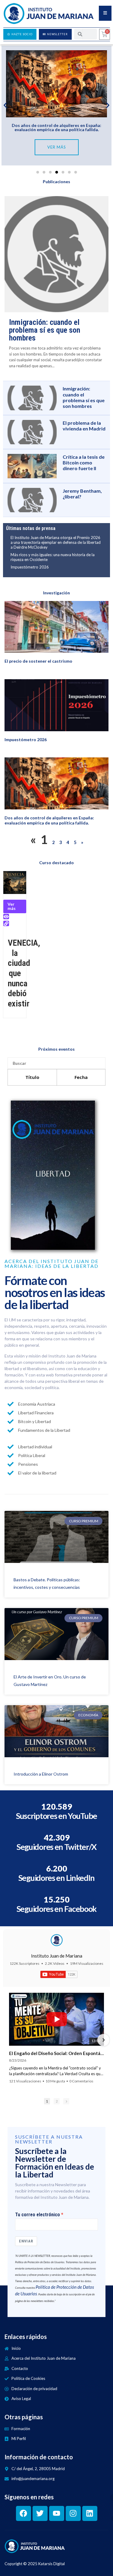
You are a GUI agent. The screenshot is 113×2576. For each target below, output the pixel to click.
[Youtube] (57, 2513)
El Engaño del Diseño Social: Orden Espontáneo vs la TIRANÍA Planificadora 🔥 (56, 2053)
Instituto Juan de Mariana (57, 1956)
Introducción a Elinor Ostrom (41, 1774)
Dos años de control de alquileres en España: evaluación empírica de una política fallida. (56, 127)
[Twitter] (40, 2513)
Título (32, 1077)
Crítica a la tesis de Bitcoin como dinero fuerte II (84, 462)
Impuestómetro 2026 (30, 567)
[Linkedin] (90, 2513)
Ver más (12, 906)
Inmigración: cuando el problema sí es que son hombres (45, 330)
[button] (5, 105)
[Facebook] (24, 2513)
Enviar (26, 2241)
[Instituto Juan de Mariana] (57, 1940)
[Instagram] (73, 2513)
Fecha (81, 1077)
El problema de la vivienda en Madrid (84, 426)
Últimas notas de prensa (31, 528)
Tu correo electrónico (38, 2215)
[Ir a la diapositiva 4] (56, 172)
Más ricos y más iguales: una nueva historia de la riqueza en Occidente (53, 557)
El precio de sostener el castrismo (38, 661)
